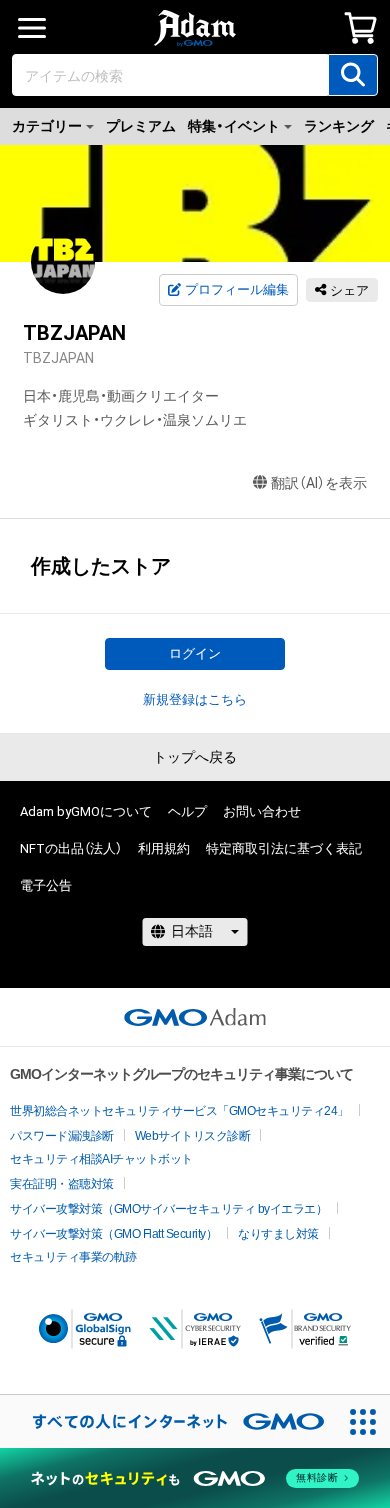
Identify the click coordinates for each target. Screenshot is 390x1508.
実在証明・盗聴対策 (62, 1184)
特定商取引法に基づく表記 (284, 848)
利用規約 (164, 848)
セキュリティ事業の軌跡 (73, 1257)
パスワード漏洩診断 (62, 1136)
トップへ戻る (195, 757)
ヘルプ (187, 811)
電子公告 (46, 885)
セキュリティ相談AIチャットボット (101, 1159)
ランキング (339, 126)
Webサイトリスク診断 (193, 1136)
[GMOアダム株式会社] (195, 1017)
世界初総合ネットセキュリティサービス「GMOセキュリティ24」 (179, 1111)
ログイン (195, 653)
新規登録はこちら (195, 699)
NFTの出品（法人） (71, 848)
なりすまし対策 (278, 1234)
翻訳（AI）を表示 (319, 483)
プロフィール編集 (237, 289)
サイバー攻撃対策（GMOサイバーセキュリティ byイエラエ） (168, 1209)
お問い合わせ (262, 811)
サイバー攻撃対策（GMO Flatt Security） (113, 1234)
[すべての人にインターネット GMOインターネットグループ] (168, 1421)
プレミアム (141, 126)
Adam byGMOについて (86, 811)
